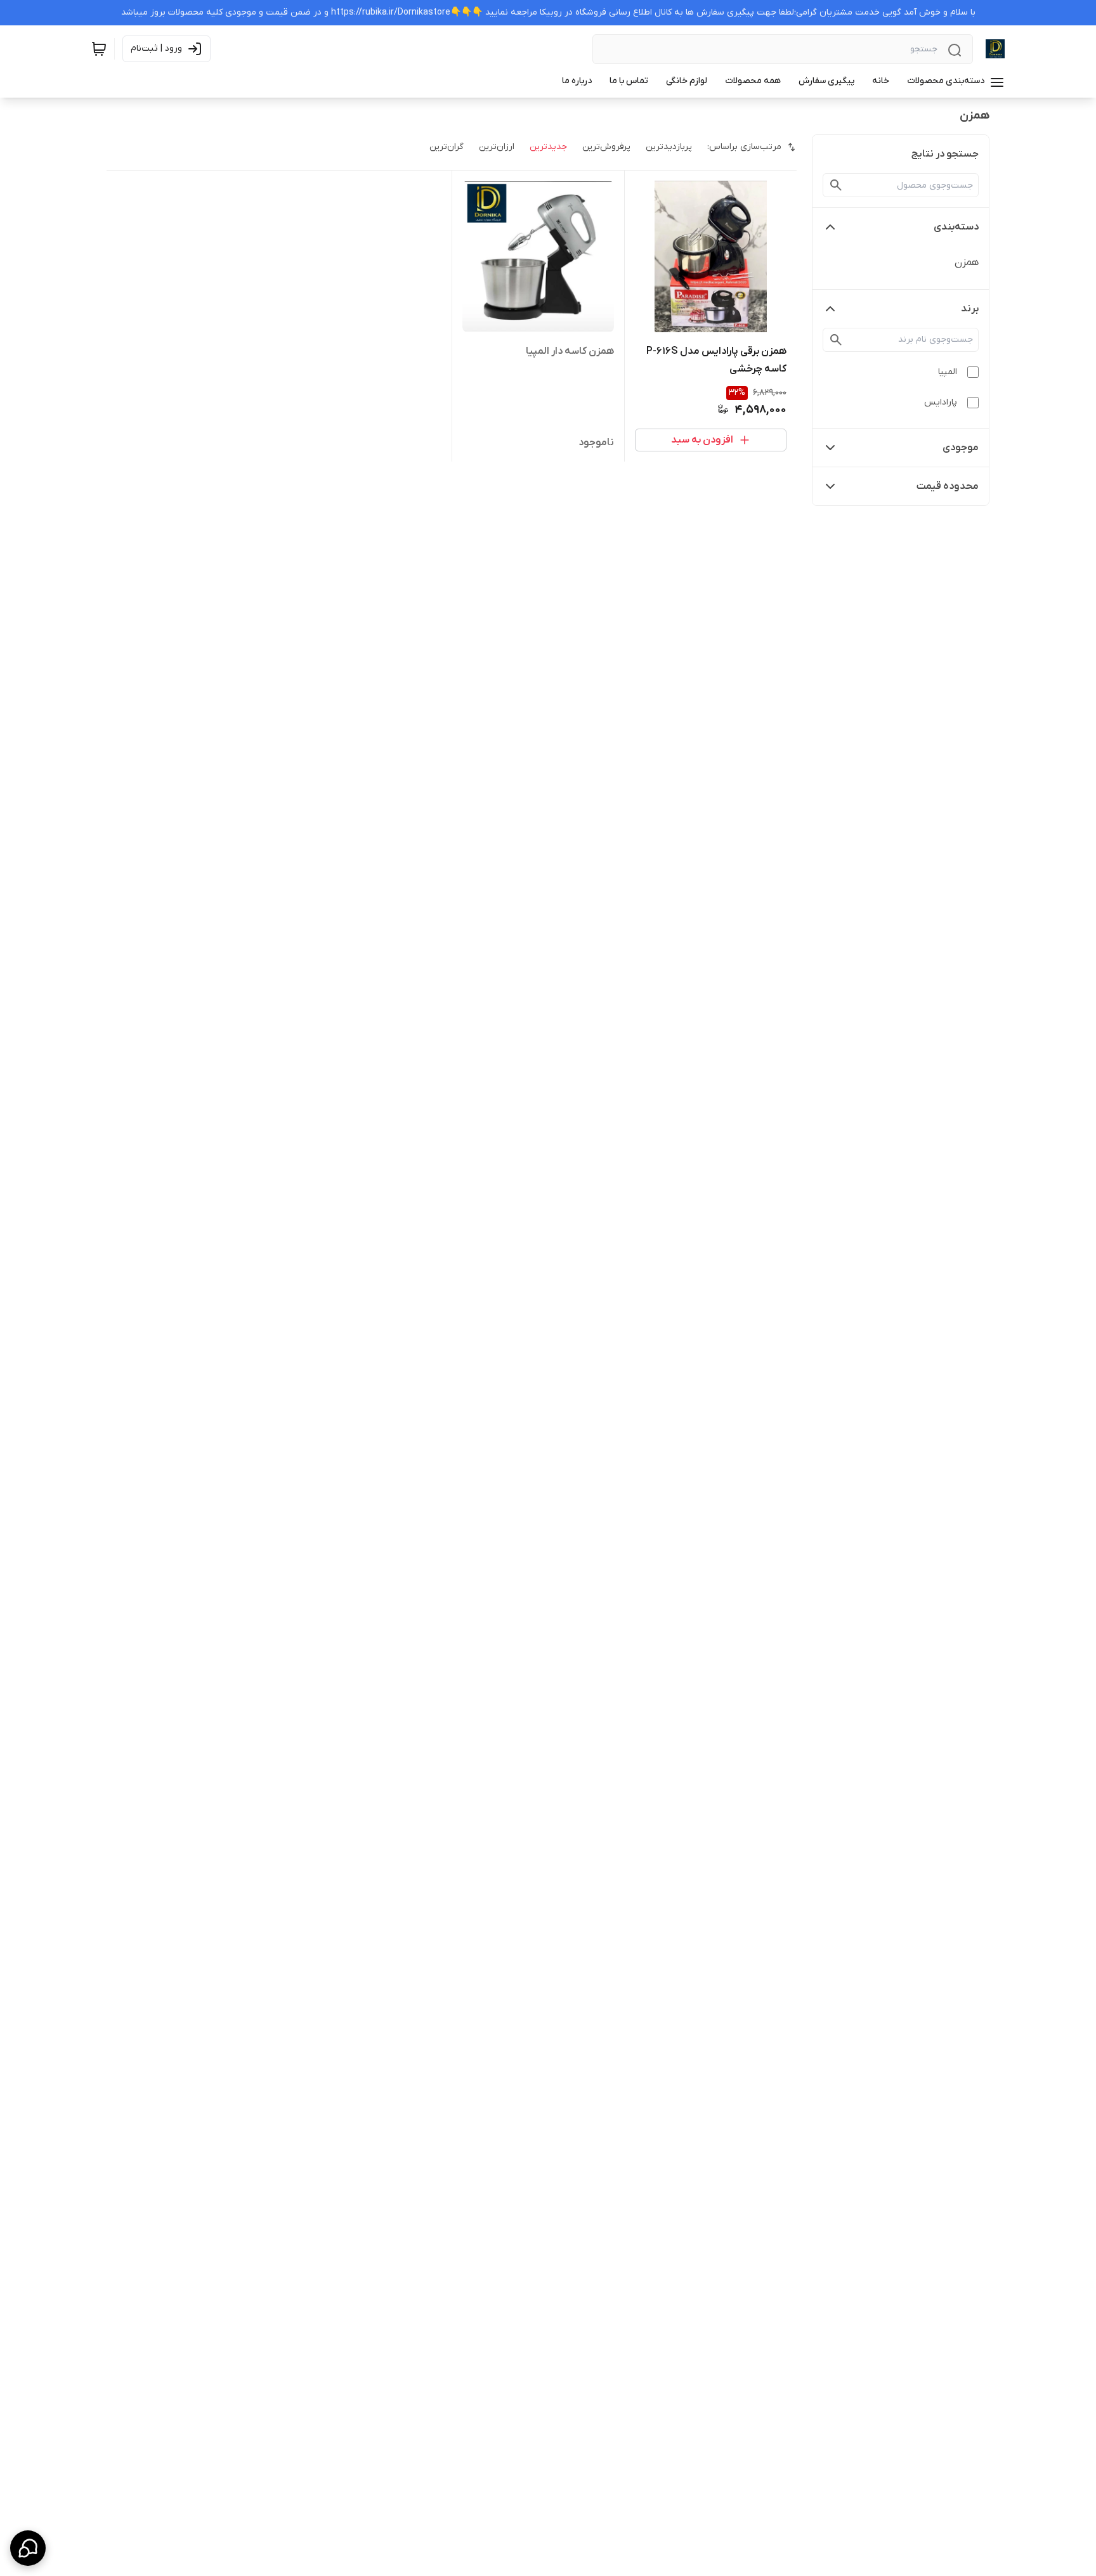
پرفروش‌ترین (606, 147)
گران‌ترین (447, 147)
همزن (967, 262)
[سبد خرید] (99, 49)
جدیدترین (548, 147)
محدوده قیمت (948, 486)
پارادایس (941, 402)
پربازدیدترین (669, 147)
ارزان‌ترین (497, 147)
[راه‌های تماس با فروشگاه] (28, 2548)
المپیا (948, 372)
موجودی (961, 448)
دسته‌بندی (956, 227)
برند (970, 309)
